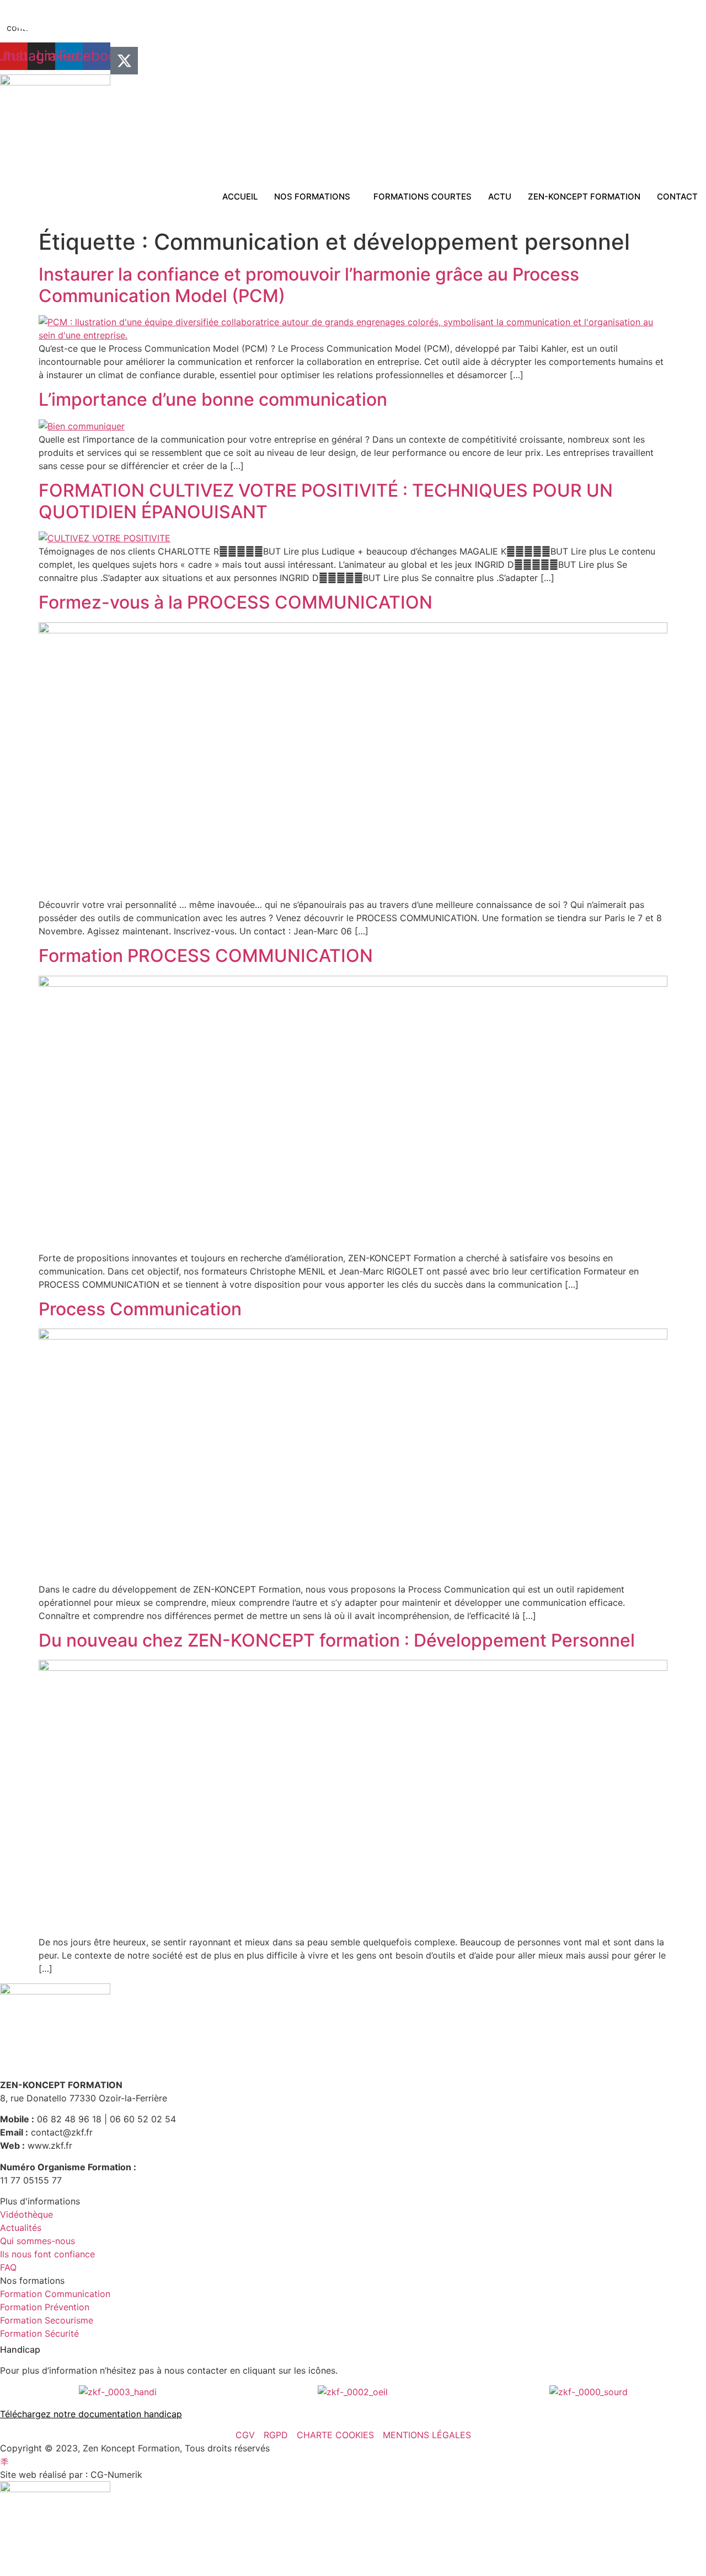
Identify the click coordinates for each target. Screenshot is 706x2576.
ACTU (500, 197)
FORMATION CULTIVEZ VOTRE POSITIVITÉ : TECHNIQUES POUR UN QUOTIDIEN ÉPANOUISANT (326, 501)
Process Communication (140, 1309)
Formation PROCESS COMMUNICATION (206, 956)
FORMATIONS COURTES (422, 197)
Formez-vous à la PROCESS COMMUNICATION (236, 602)
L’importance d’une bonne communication (213, 399)
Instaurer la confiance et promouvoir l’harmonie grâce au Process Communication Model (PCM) (309, 285)
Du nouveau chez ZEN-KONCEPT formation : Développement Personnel (337, 1640)
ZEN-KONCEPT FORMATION (584, 197)
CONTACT (677, 197)
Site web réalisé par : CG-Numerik (71, 2475)
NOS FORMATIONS (312, 197)
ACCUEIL (240, 197)
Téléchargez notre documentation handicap (91, 2414)
